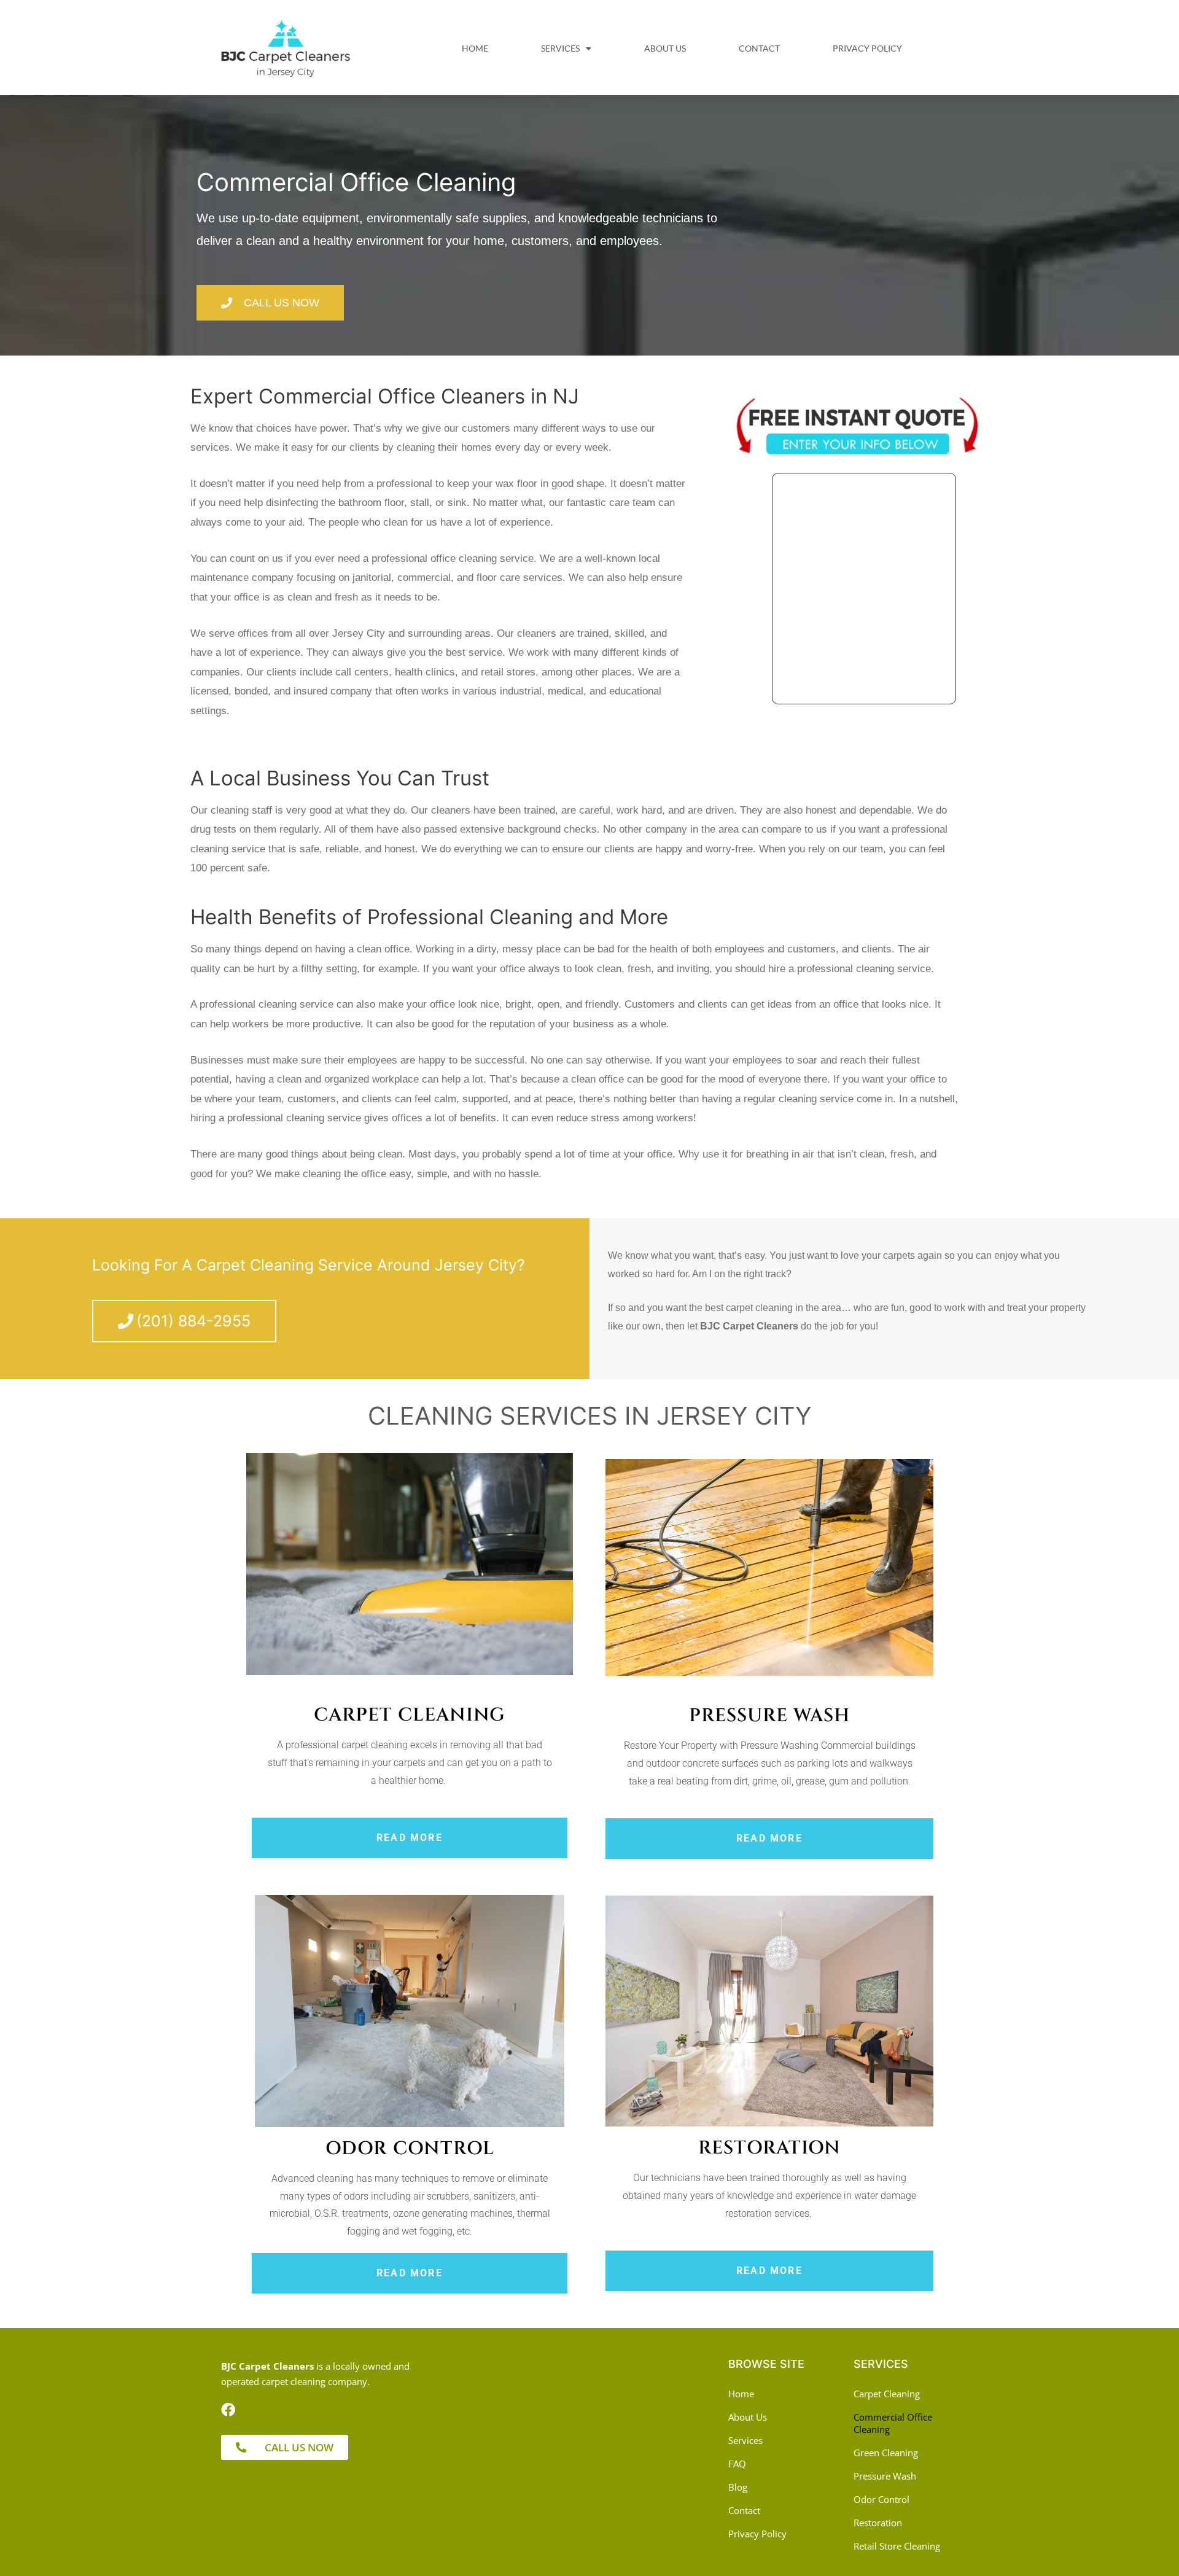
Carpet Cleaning (887, 2394)
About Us (665, 48)
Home (475, 48)
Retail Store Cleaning (897, 2546)
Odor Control (881, 2499)
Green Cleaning (886, 2453)
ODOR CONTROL (410, 2149)
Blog (738, 2487)
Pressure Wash (885, 2476)
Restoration (878, 2523)
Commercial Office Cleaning (893, 2423)
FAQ (737, 2464)
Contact (759, 48)
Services (560, 48)
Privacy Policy (867, 48)
